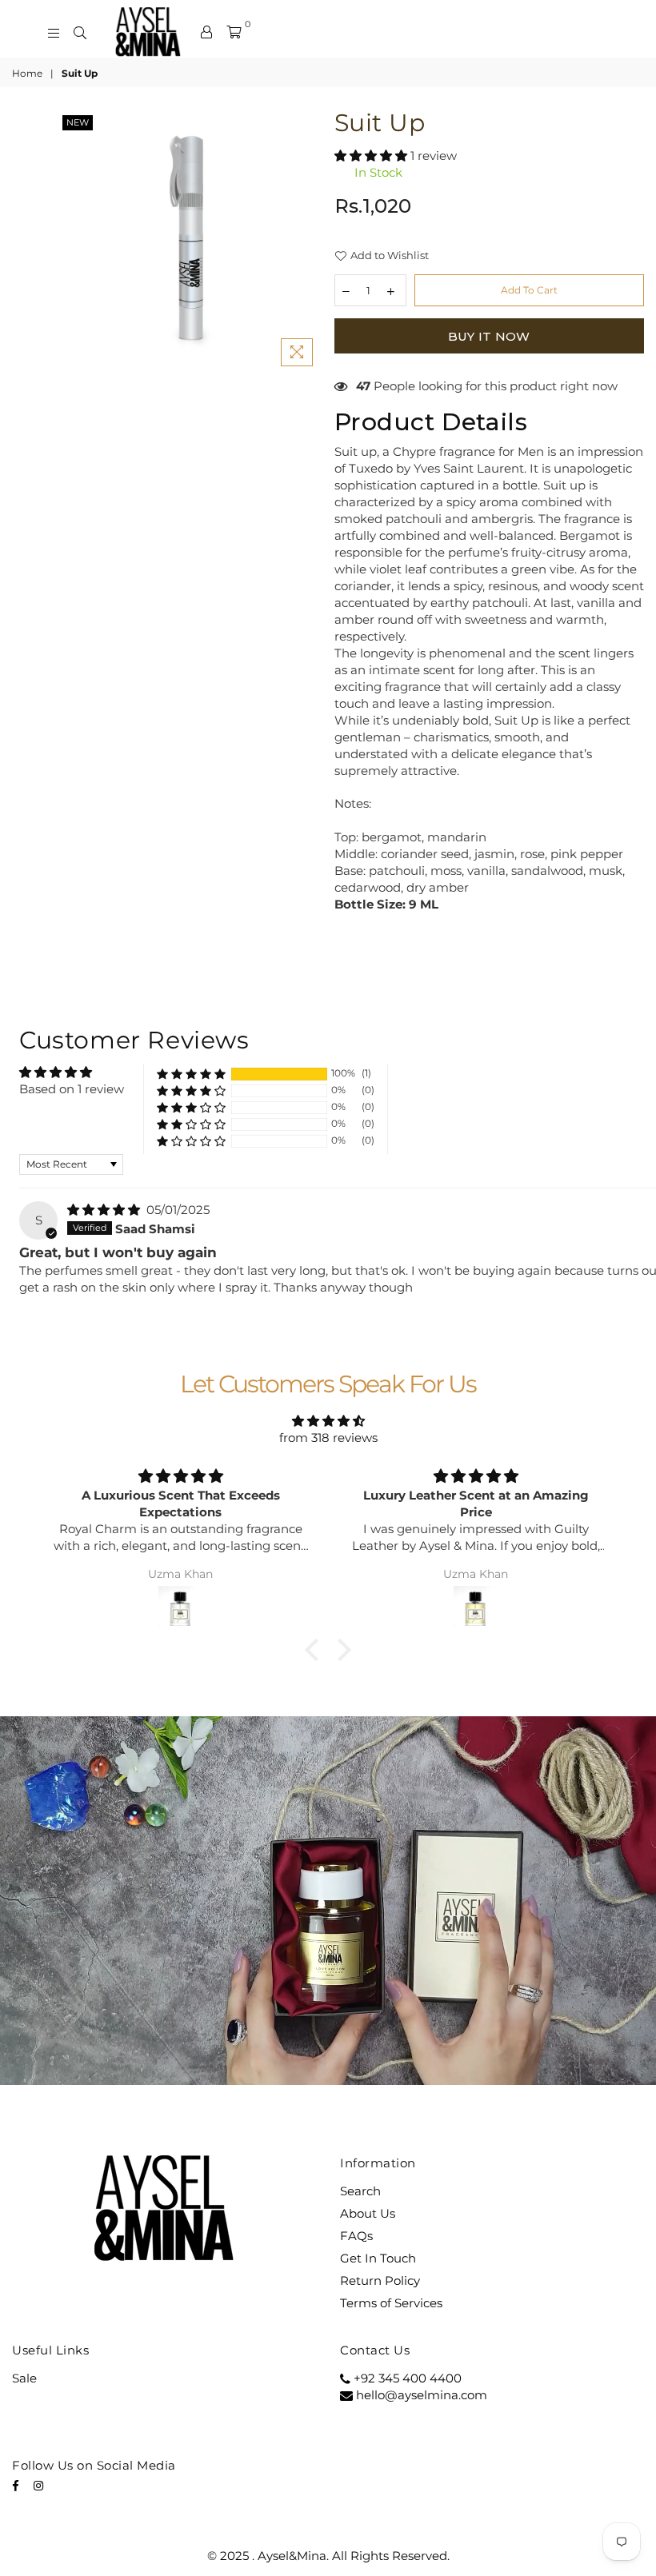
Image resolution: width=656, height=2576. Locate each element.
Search (360, 2191)
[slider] (265, 2071)
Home (27, 73)
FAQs (356, 2236)
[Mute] (480, 2071)
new (78, 122)
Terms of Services (391, 2303)
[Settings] (206, 32)
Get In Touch (378, 2258)
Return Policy (380, 2280)
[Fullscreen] (544, 2071)
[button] (372, 156)
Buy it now (489, 336)
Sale (24, 2378)
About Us (368, 2213)
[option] (190, 243)
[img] (105, 1210)
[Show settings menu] (512, 2071)
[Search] (80, 32)
